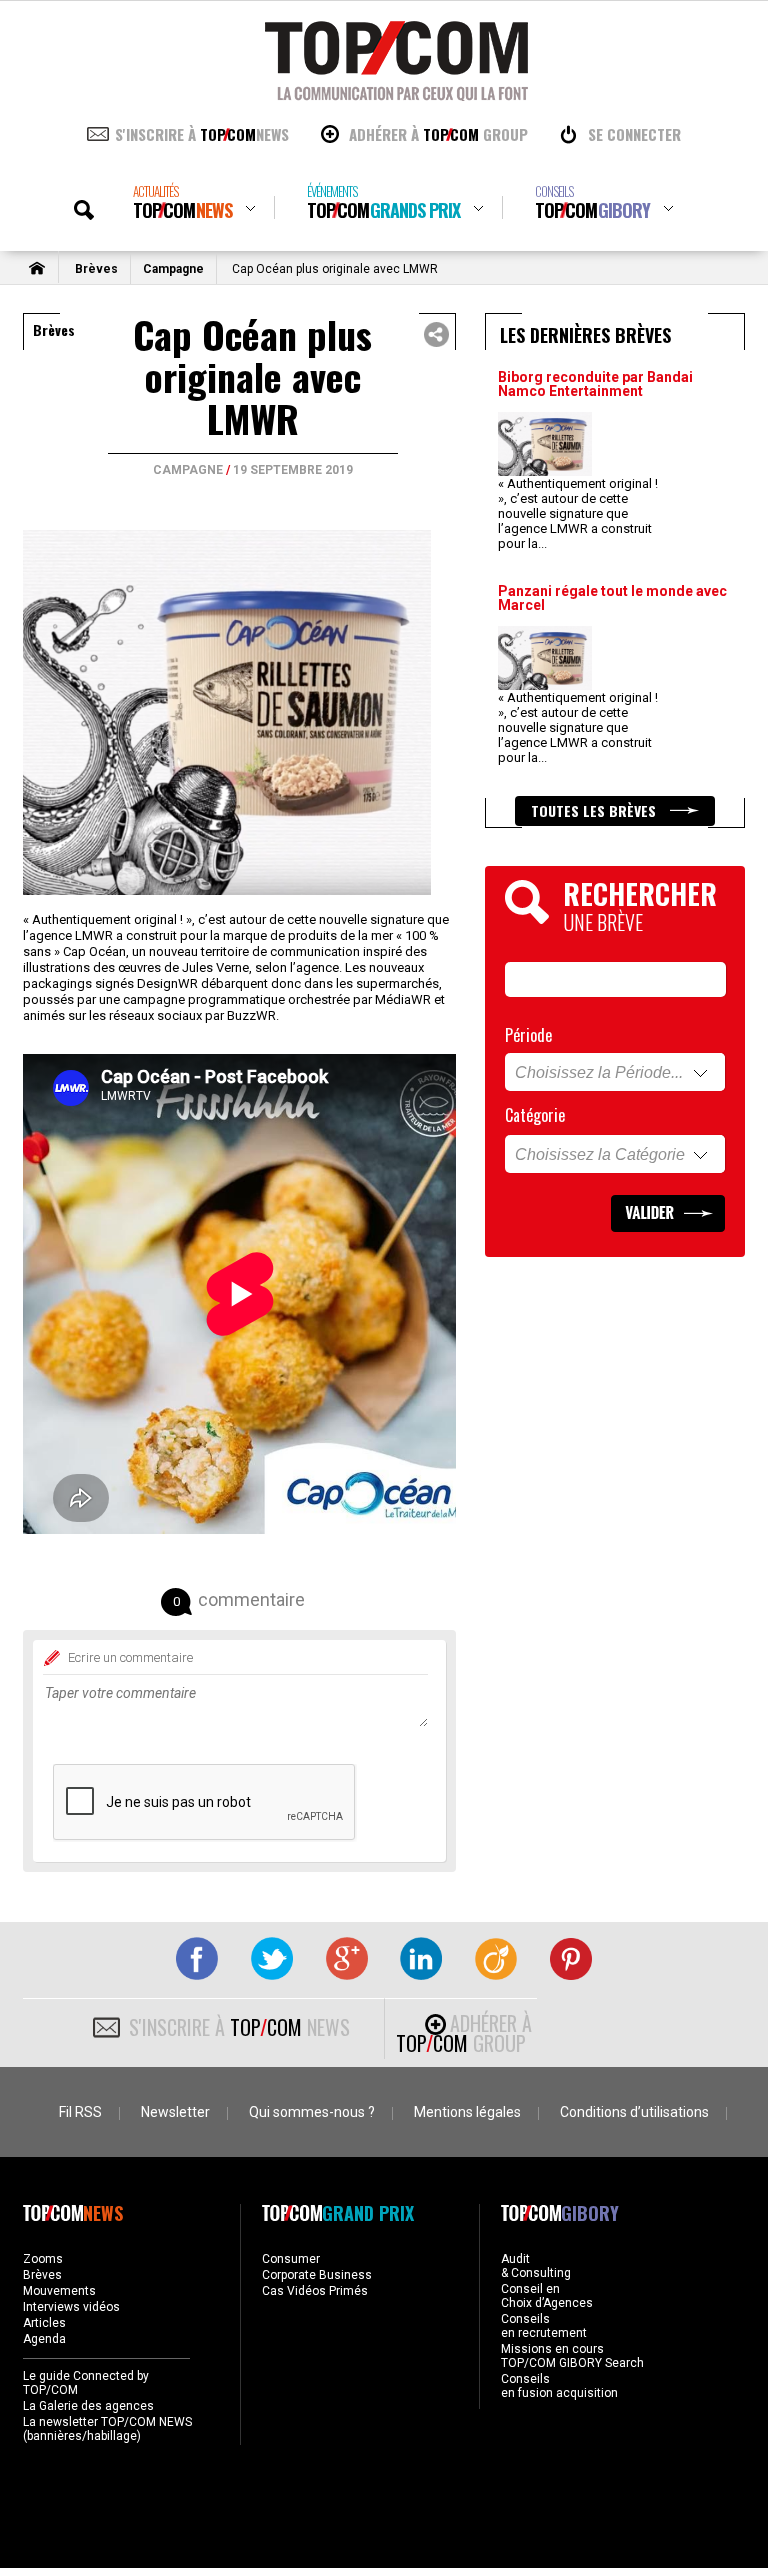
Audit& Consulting (536, 2266)
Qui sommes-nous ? (312, 2112)
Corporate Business (317, 2275)
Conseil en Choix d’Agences (547, 2296)
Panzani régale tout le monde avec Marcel (612, 598)
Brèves (96, 269)
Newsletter (175, 2112)
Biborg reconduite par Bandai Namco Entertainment (595, 384)
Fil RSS (80, 2112)
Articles (44, 2323)
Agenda (44, 2339)
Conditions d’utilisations (634, 2112)
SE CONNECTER (634, 134)
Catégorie (535, 1115)
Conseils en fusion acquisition (559, 2386)
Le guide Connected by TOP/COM (86, 2383)
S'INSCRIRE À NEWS (202, 134)
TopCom (182, 202)
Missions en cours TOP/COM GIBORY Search (572, 2356)
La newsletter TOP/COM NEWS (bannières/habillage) (107, 2429)
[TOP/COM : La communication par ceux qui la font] (396, 94)
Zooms (43, 2259)
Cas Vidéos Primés (315, 2291)
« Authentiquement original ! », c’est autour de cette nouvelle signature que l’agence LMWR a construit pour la (578, 513)
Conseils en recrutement (544, 2326)
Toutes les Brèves (595, 810)
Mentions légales (467, 2112)
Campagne (173, 269)
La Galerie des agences (88, 2406)
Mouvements (59, 2291)
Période (528, 1035)
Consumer (291, 2259)
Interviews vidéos (71, 2307)
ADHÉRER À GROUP (438, 134)
